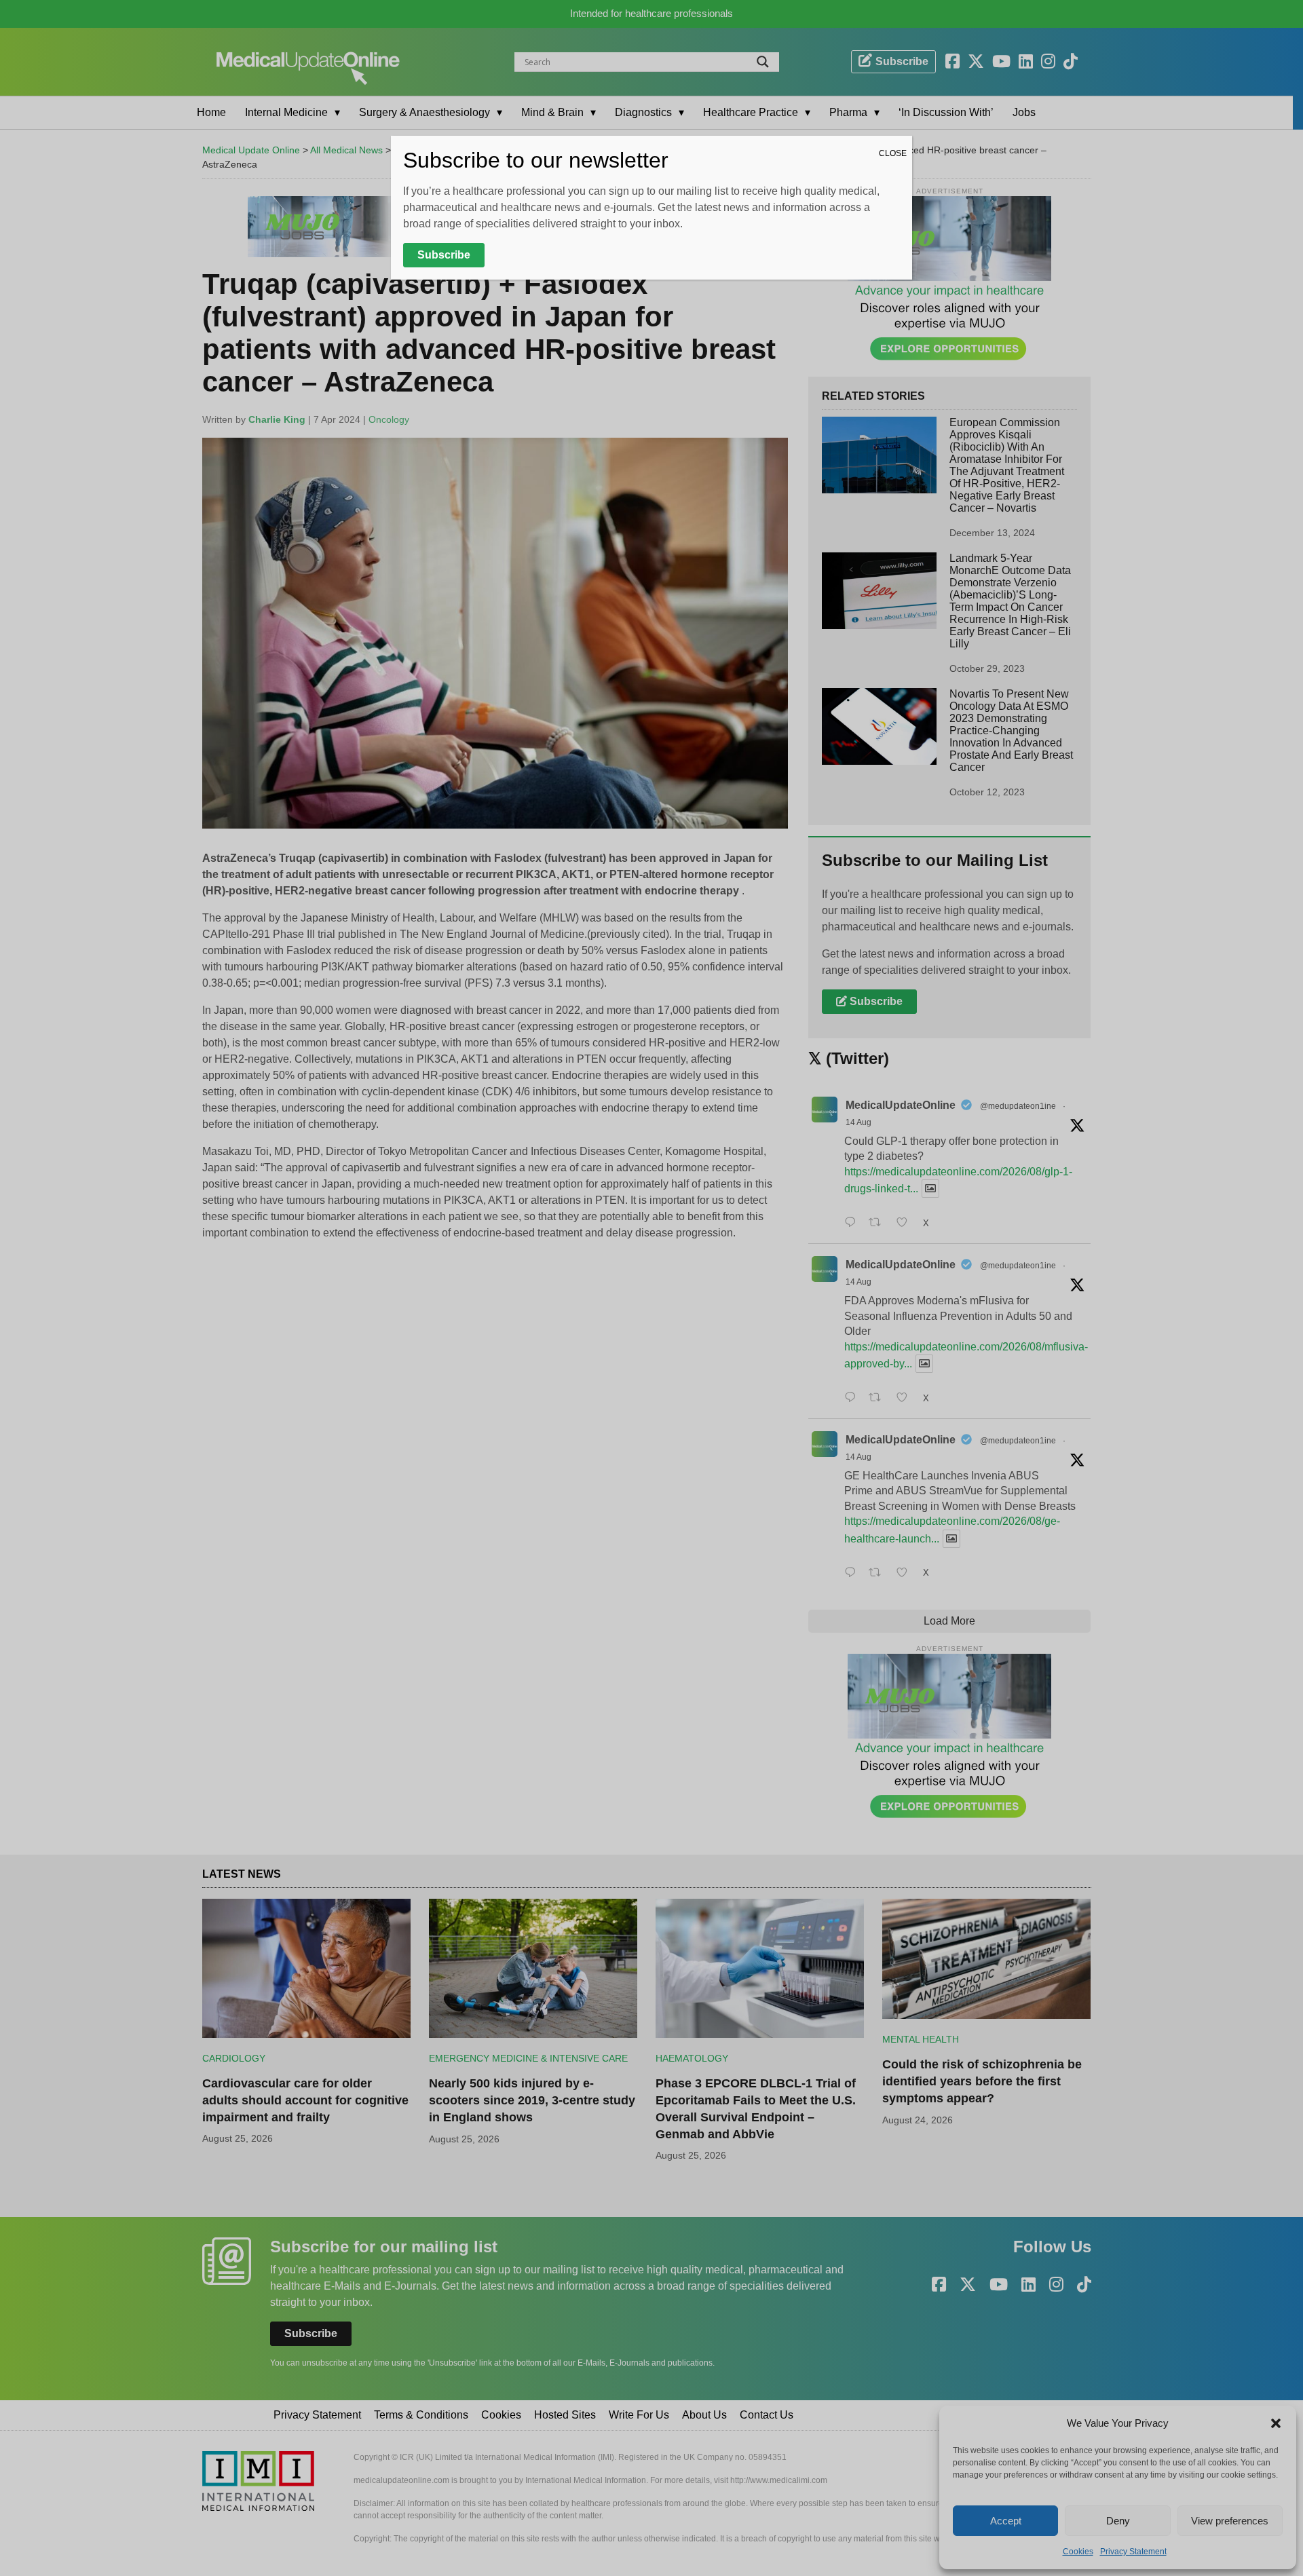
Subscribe (444, 255)
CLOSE (893, 153)
